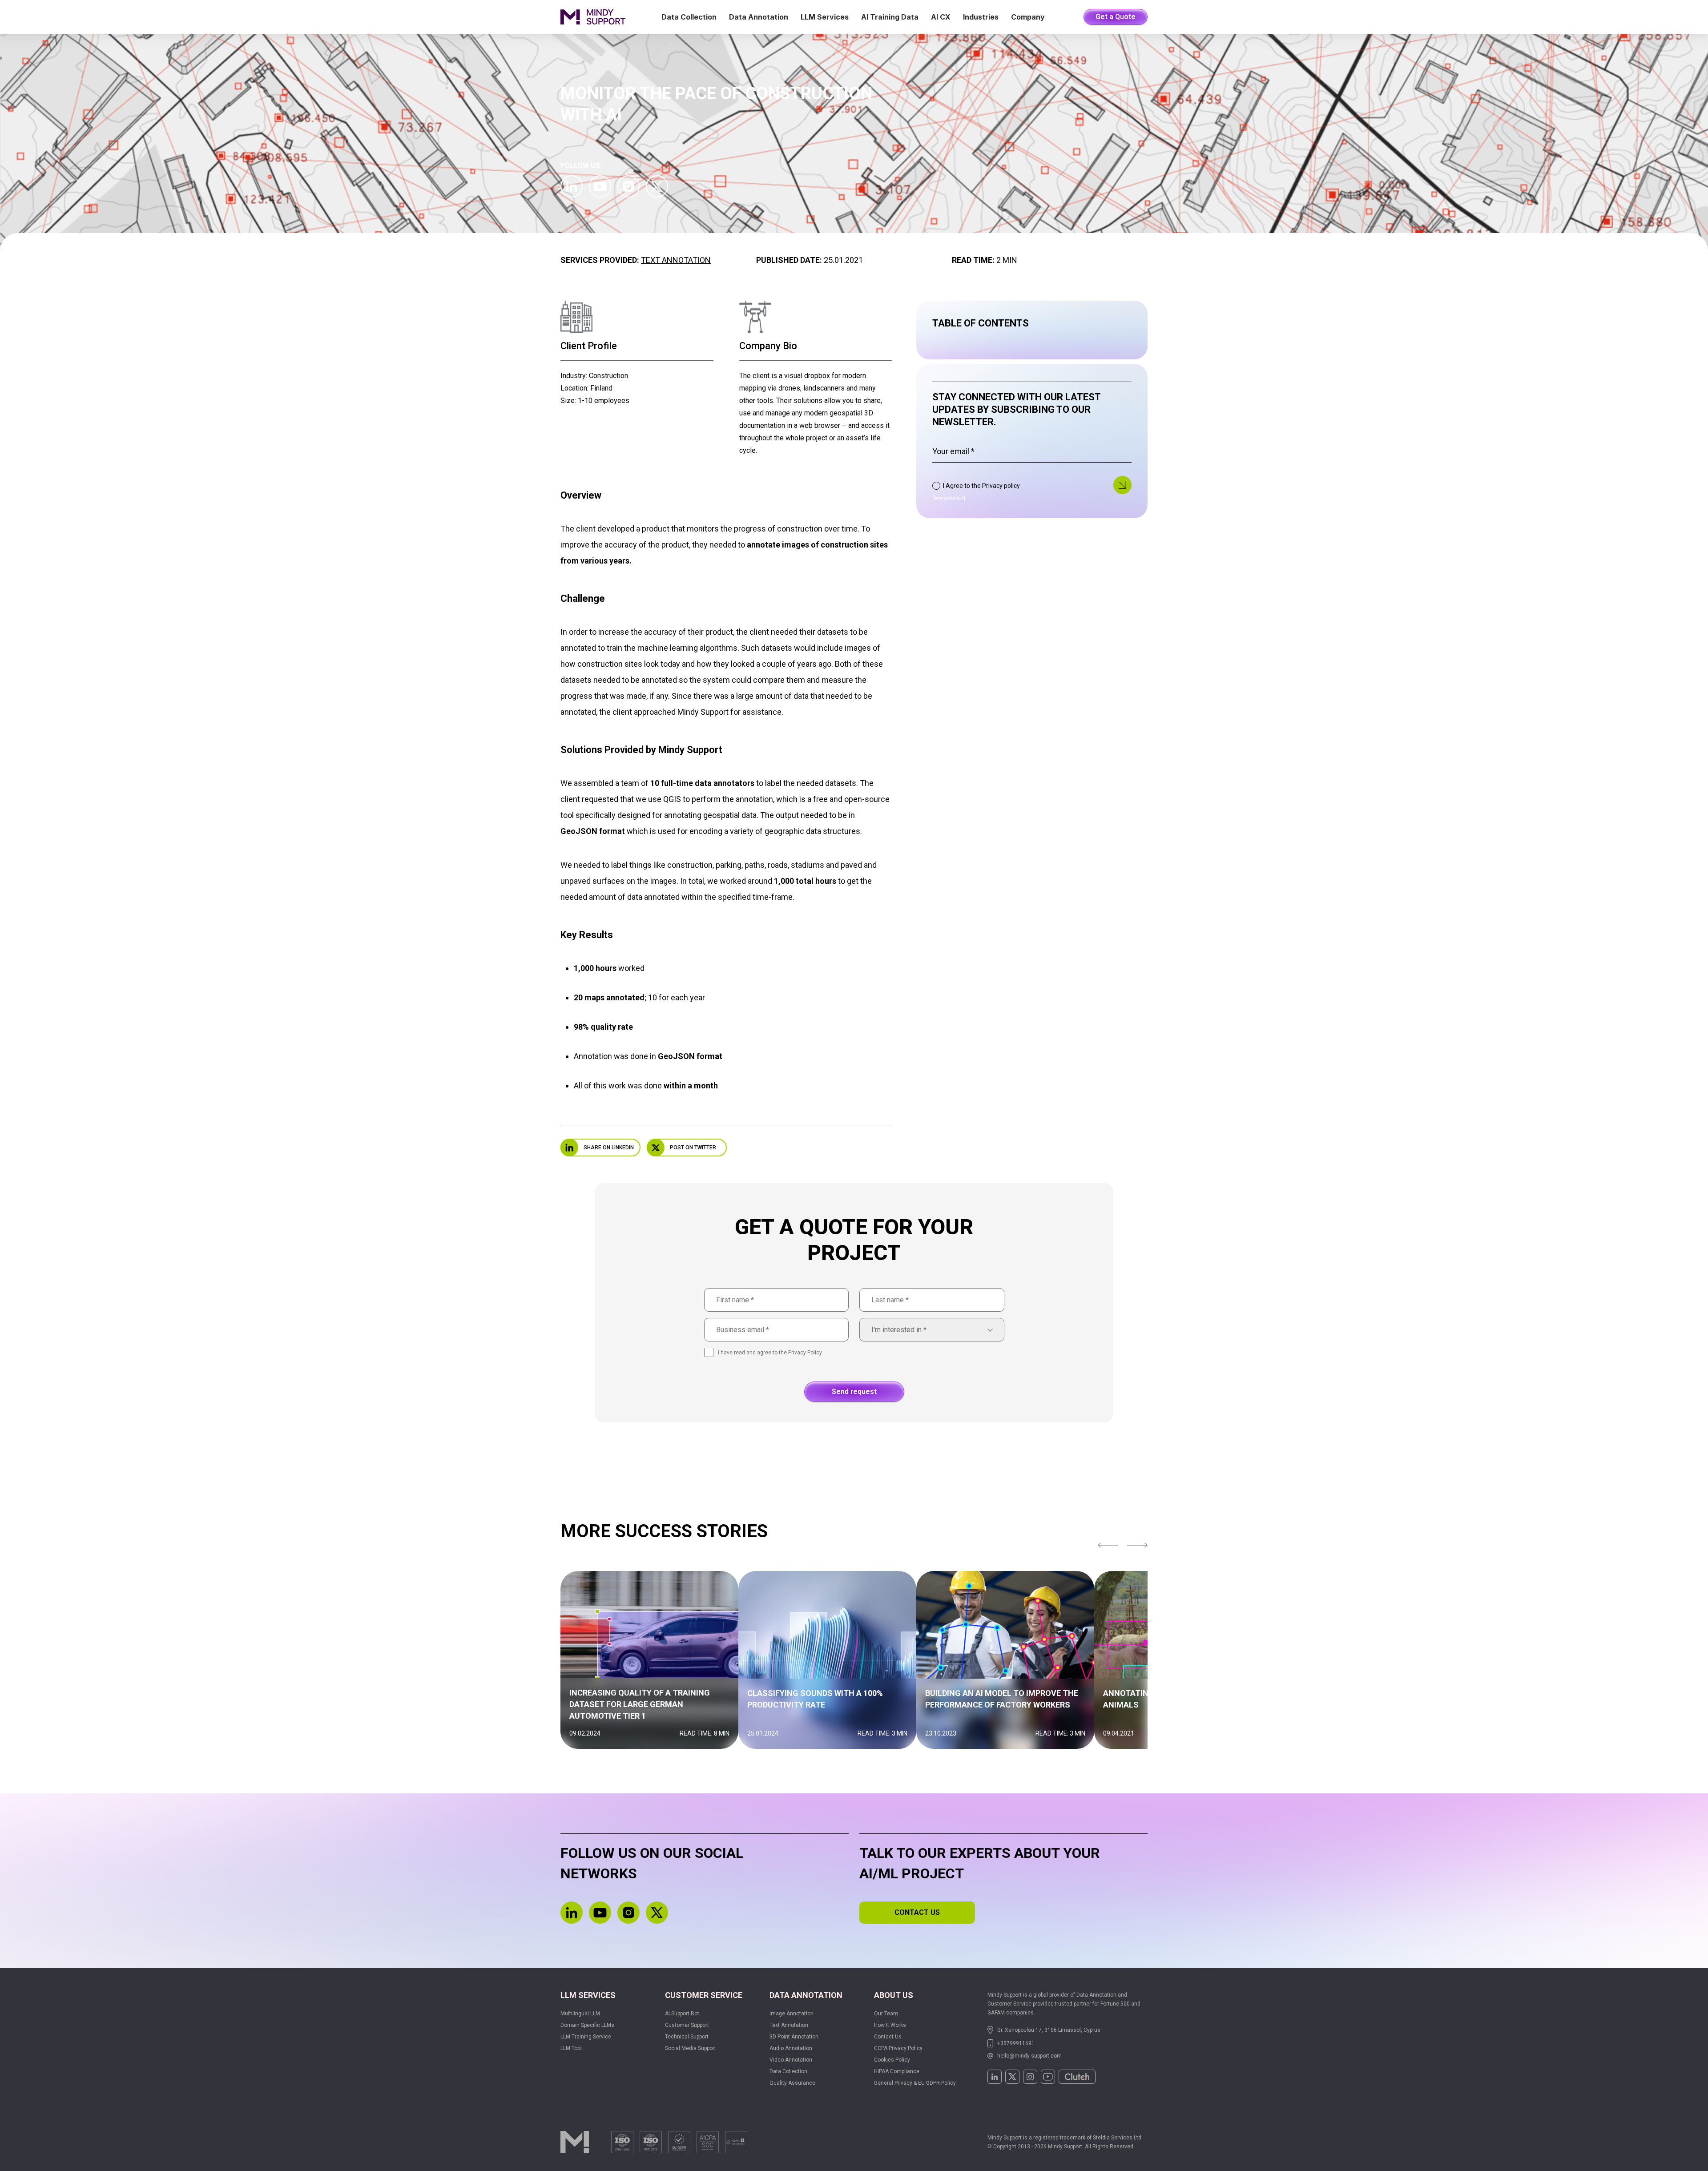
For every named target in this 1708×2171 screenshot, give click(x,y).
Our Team (886, 2014)
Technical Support (687, 2037)
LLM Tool (571, 2048)
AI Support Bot (682, 2014)
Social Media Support (691, 2048)
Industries (981, 17)
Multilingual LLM (580, 2014)
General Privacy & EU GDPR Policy (915, 2083)
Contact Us (888, 2037)
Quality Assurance (792, 2083)
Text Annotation (676, 260)
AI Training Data (890, 17)
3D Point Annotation (794, 2037)
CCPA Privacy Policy (898, 2048)
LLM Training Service (586, 2037)
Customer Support (687, 2025)
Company (1028, 17)
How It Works (890, 2025)
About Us (894, 1995)
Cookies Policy (892, 2060)
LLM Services (825, 17)
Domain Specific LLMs (587, 2025)
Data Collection (689, 17)
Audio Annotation (791, 2048)
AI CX (941, 17)
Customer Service (704, 1995)
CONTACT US (917, 1912)
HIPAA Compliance (897, 2071)
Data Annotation (759, 17)
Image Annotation (792, 2014)
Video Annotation (791, 2060)
